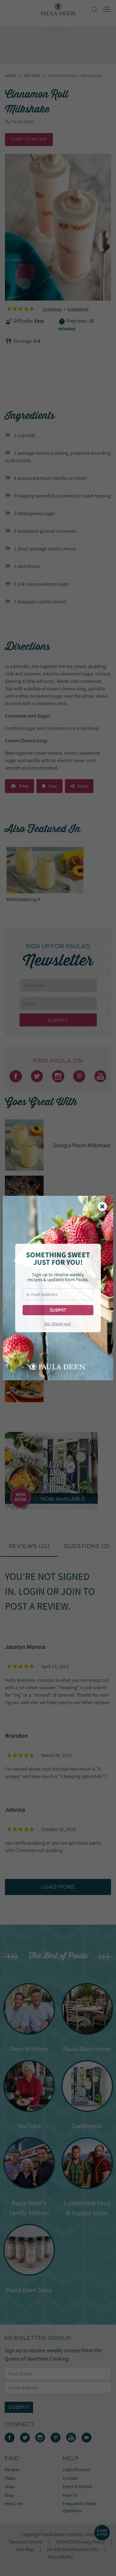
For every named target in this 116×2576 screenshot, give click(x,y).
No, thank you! (58, 1324)
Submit (58, 1310)
